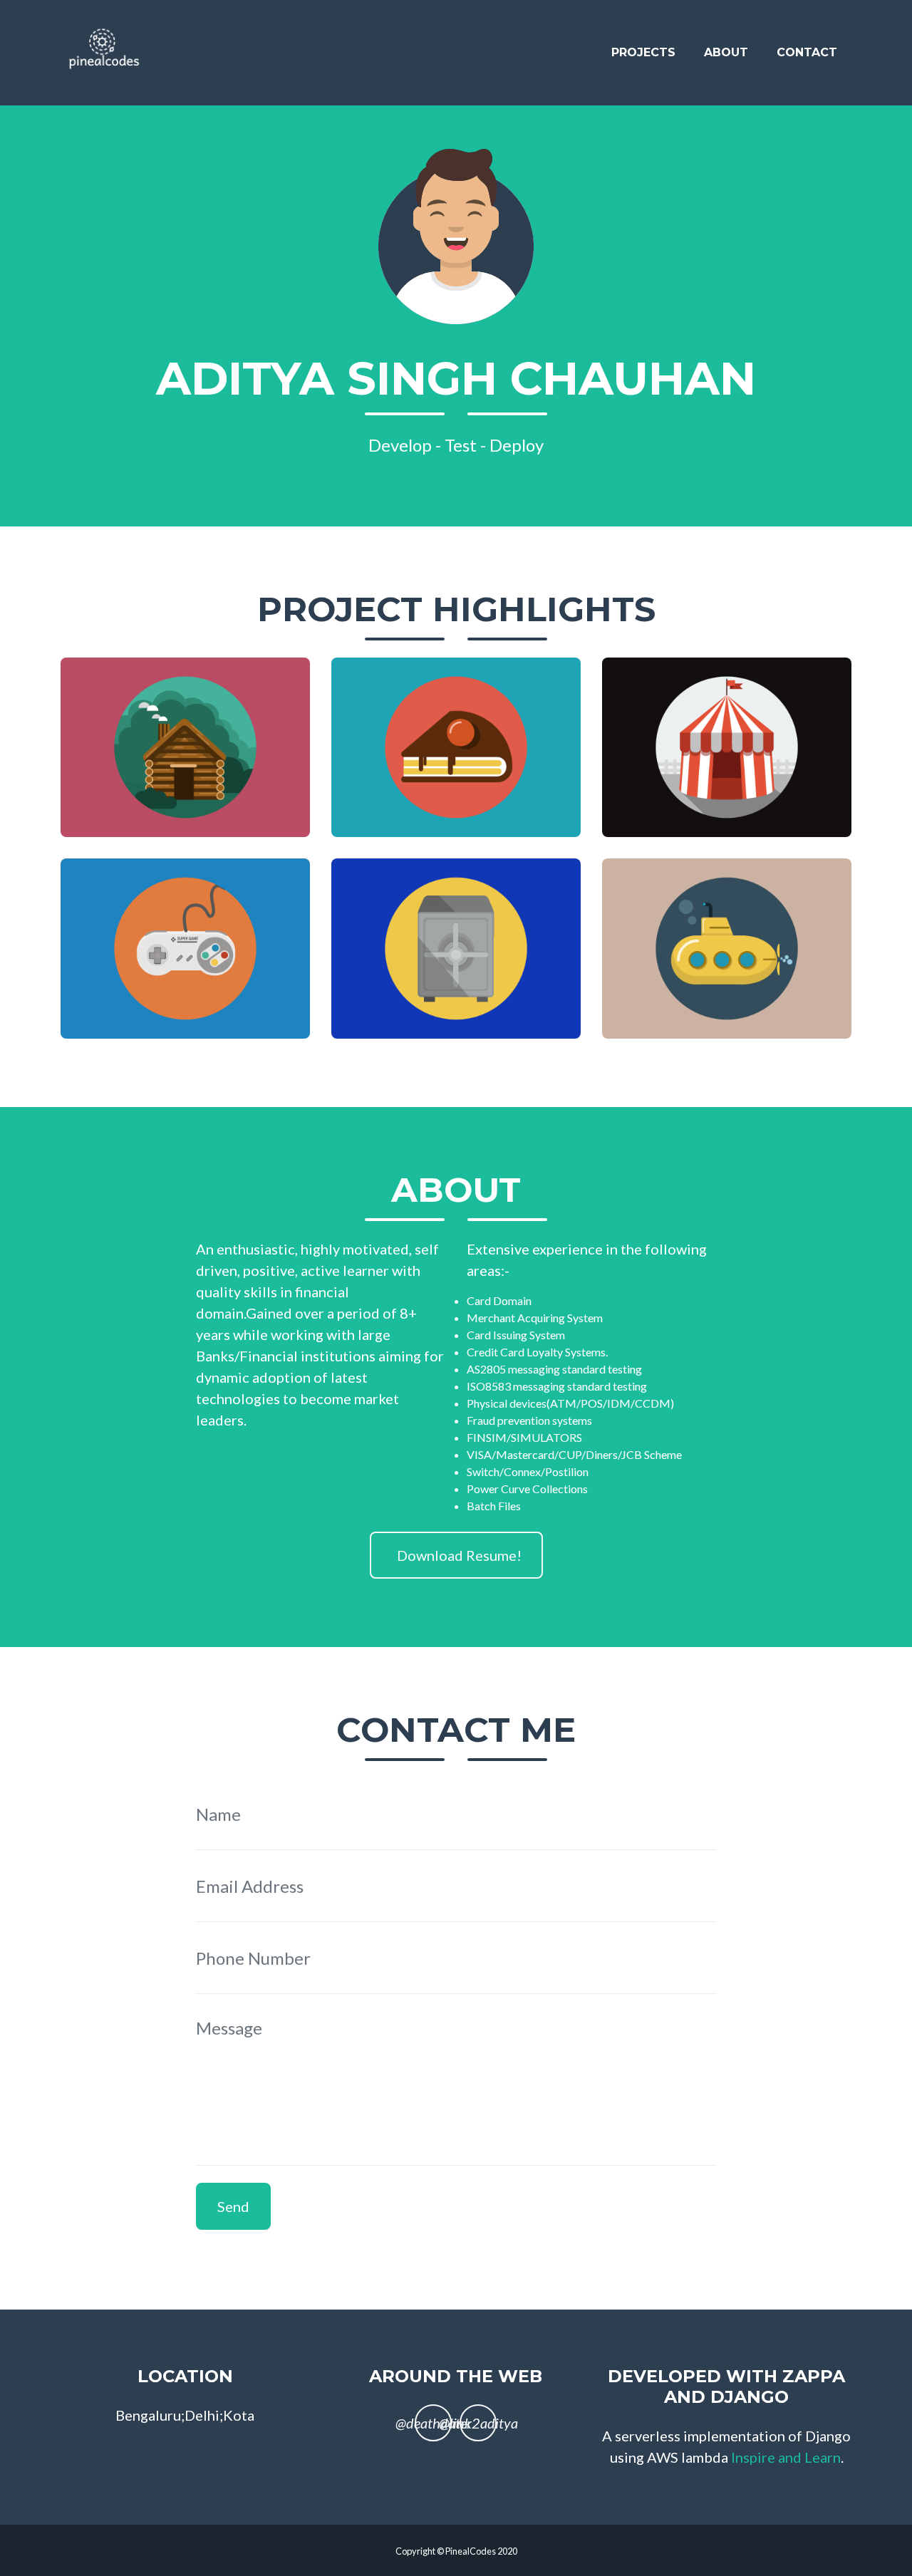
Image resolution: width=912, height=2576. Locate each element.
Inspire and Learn (786, 2457)
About (726, 52)
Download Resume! (459, 1555)
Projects (643, 52)
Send (233, 2206)
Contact (807, 52)
